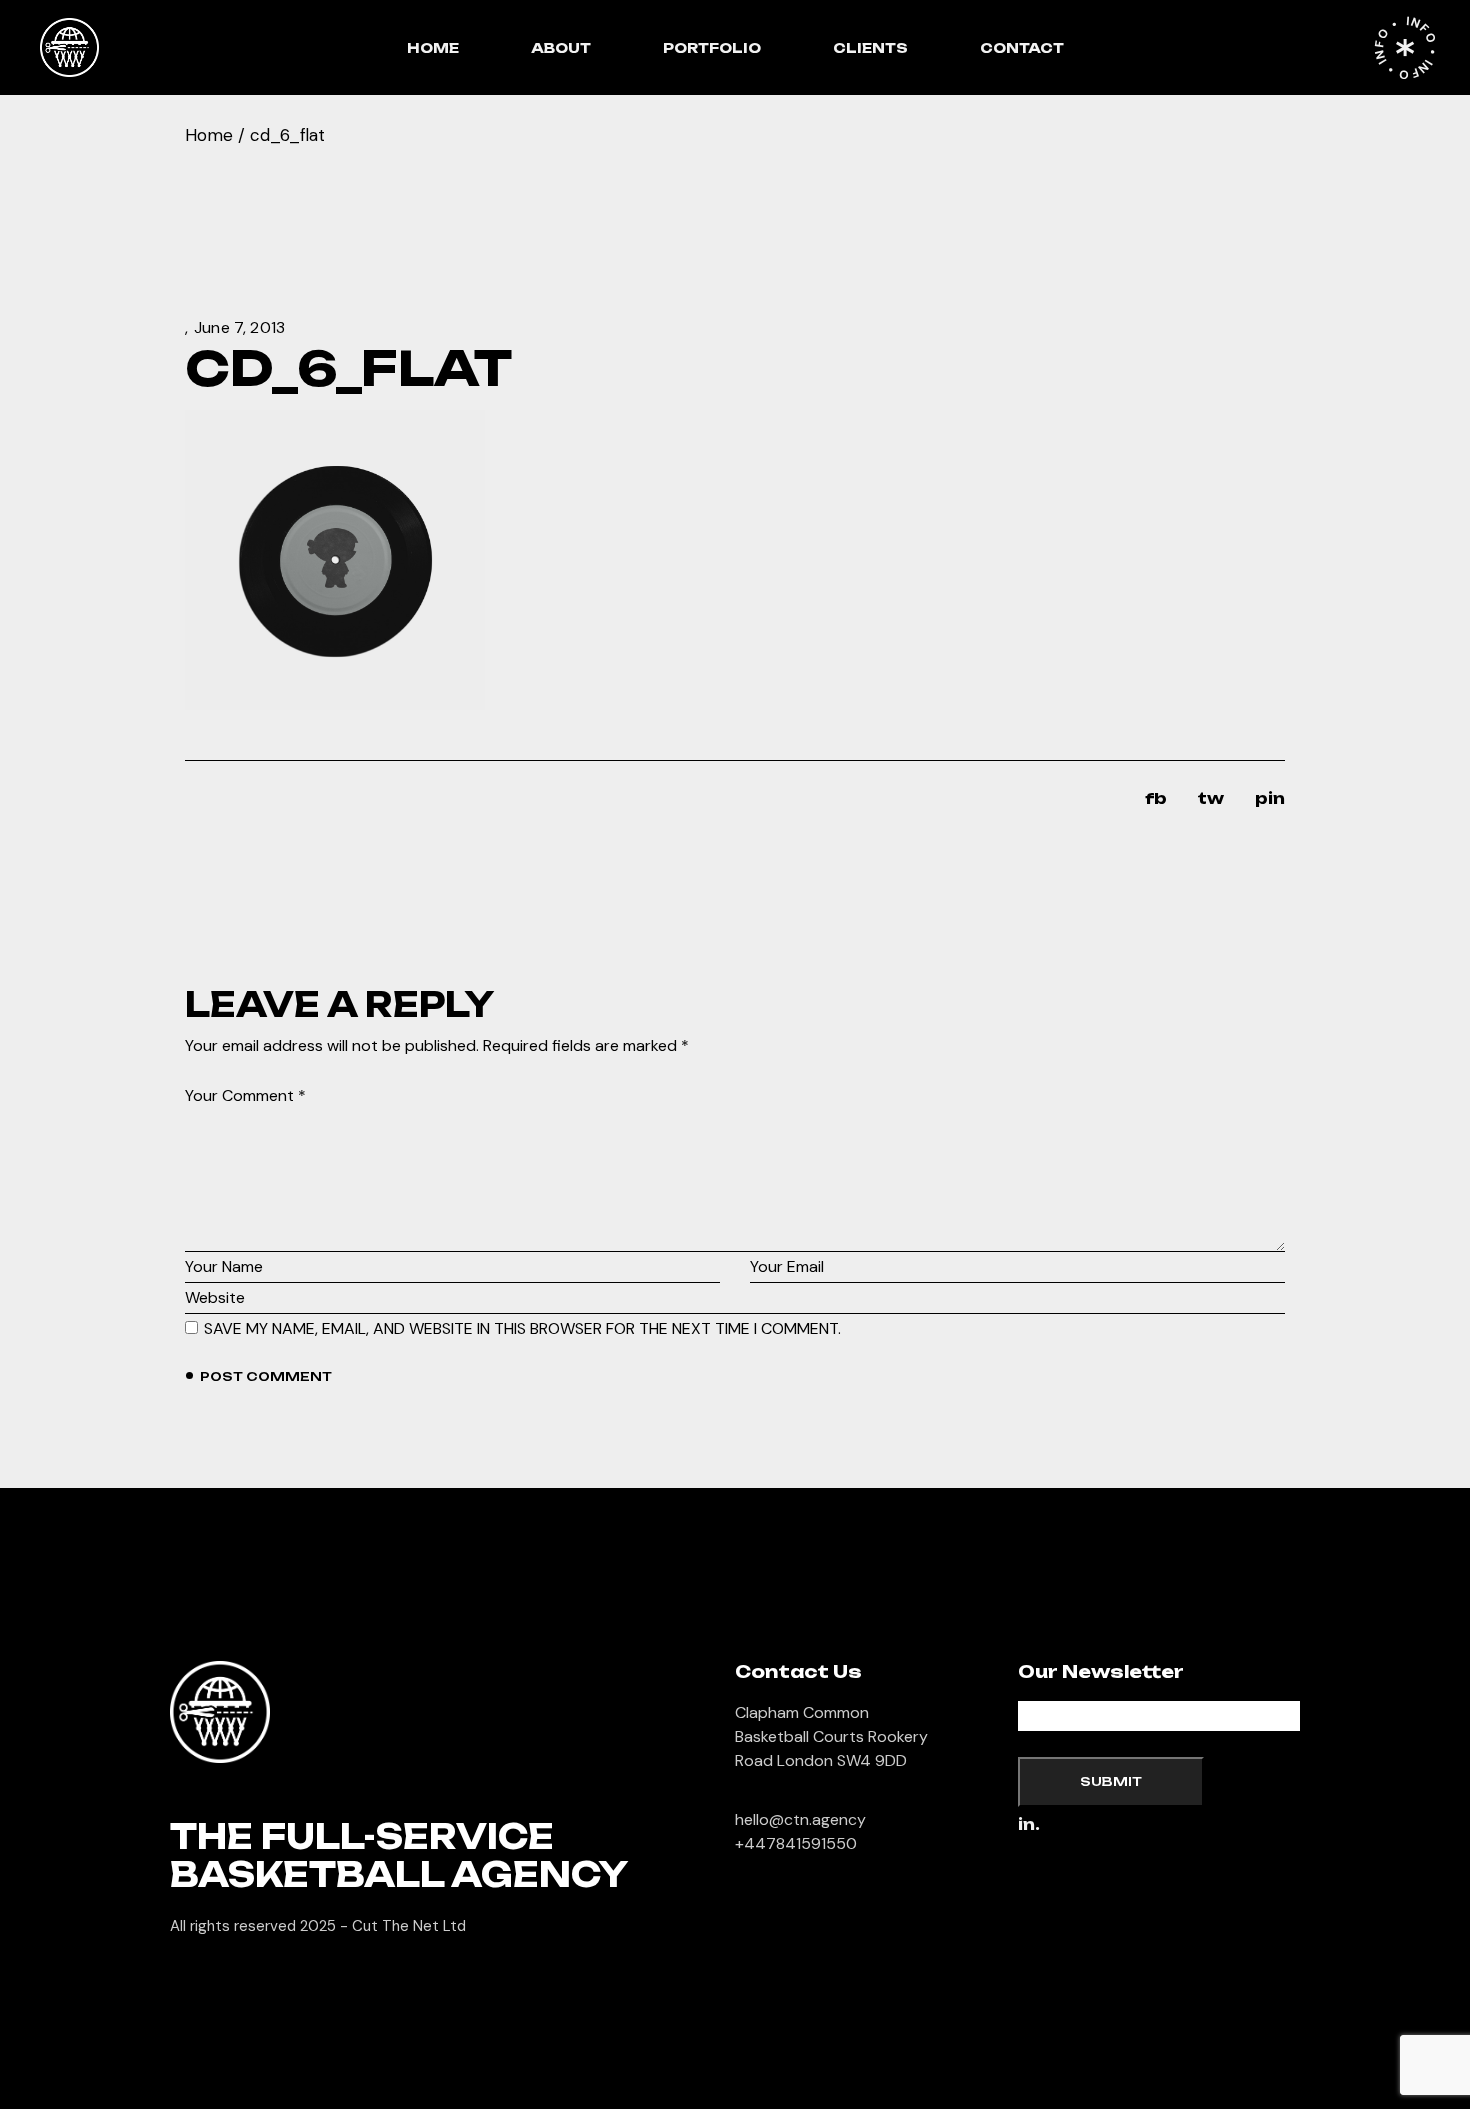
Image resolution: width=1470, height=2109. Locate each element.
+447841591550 (796, 1843)
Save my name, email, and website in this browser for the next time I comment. (522, 1328)
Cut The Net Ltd (409, 1926)
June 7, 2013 (239, 327)
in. (1029, 1825)
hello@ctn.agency (800, 1819)
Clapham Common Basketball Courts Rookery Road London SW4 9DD (831, 1736)
